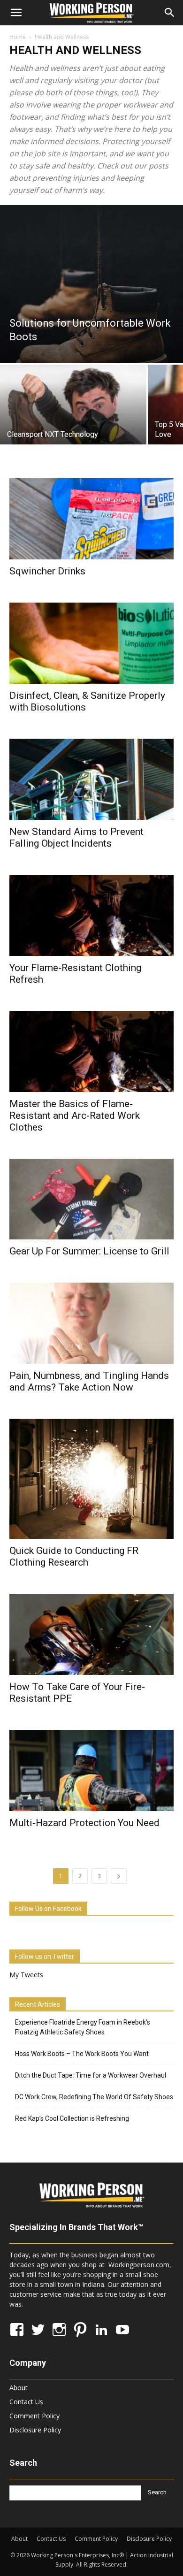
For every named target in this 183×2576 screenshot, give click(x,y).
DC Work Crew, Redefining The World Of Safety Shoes (94, 2097)
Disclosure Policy (35, 2430)
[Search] (170, 13)
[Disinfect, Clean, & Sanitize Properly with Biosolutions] (91, 643)
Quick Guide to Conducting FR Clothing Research (74, 1556)
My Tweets (26, 1975)
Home (18, 37)
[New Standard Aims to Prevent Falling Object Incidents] (91, 779)
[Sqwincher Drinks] (91, 519)
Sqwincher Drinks (47, 571)
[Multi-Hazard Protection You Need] (91, 1770)
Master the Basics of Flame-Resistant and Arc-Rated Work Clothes (75, 1116)
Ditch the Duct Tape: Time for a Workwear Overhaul (91, 2075)
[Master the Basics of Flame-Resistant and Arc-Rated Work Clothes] (91, 1051)
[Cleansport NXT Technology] (73, 419)
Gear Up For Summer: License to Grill (89, 1251)
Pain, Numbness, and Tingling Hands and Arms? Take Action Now (89, 1381)
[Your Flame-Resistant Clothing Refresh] (91, 915)
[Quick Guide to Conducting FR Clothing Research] (91, 1479)
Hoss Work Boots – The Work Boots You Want (82, 2054)
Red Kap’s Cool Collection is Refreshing (72, 2118)
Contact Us (26, 2402)
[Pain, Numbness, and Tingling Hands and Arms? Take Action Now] (91, 1323)
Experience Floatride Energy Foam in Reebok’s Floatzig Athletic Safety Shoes (83, 2027)
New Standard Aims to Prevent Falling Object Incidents (76, 837)
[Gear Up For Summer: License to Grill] (91, 1199)
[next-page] (119, 1876)
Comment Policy (34, 2416)
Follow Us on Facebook (48, 1909)
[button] (16, 13)
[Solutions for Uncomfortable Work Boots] (91, 284)
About (19, 2388)
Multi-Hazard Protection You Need (84, 1823)
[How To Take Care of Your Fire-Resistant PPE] (91, 1634)
